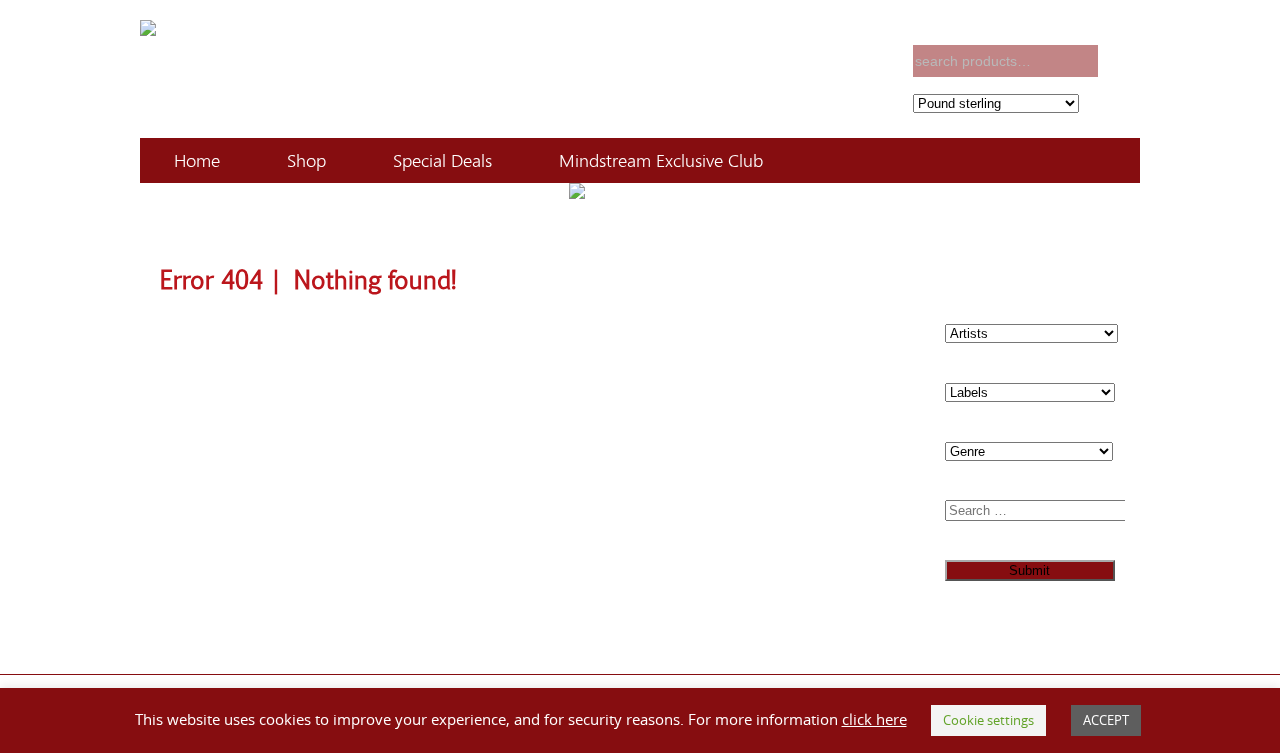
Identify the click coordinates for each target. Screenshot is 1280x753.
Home (197, 160)
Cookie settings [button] (988, 720)
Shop (306, 160)
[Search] (1121, 61)
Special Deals (442, 160)
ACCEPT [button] (1106, 720)
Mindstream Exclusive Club (661, 160)
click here (874, 719)
